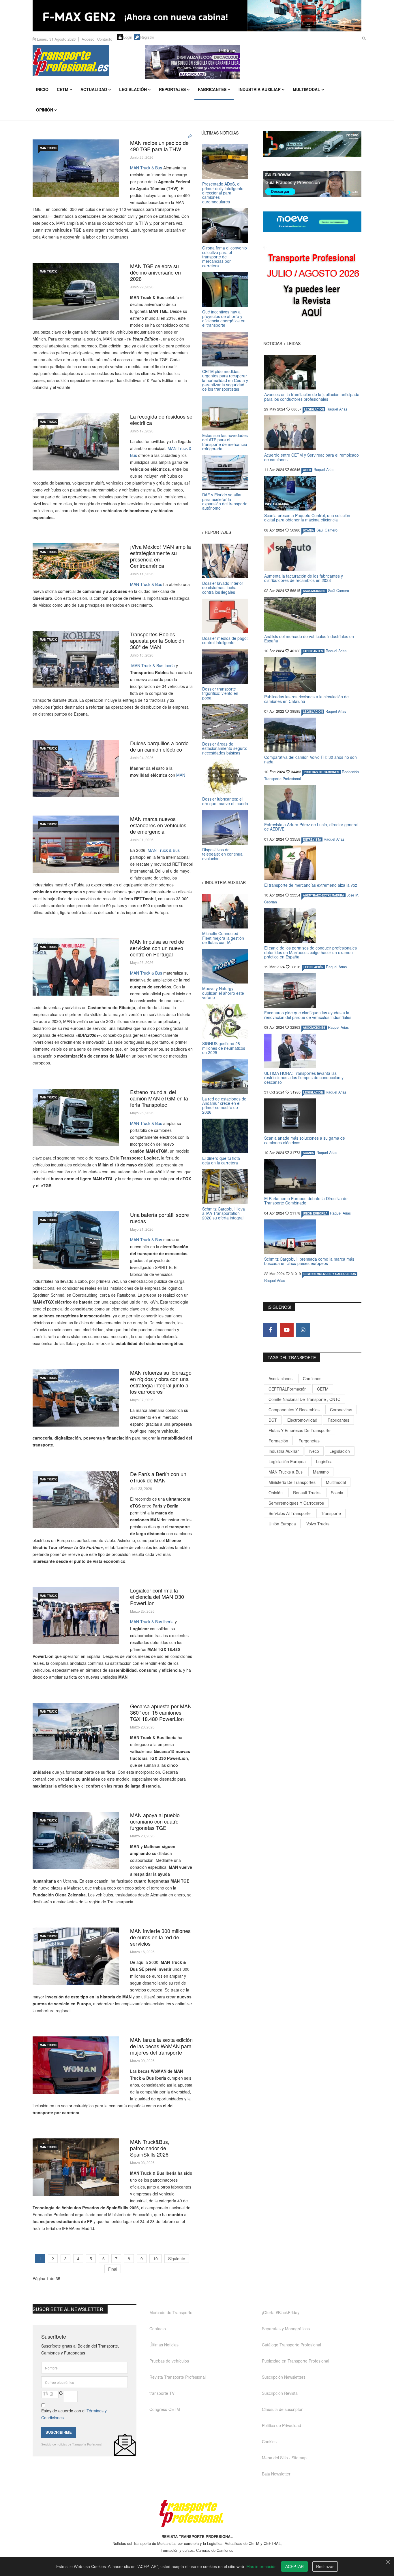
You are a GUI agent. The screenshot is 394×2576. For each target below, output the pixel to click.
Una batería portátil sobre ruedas (160, 1218)
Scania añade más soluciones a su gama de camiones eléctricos (305, 1140)
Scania (337, 1493)
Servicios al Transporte (290, 1513)
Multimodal (306, 89)
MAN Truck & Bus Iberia (152, 665)
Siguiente (177, 2259)
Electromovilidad (302, 1420)
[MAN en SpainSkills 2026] (76, 2167)
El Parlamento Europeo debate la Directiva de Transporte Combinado (306, 1201)
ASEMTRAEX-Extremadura (323, 895)
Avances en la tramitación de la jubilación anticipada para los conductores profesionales (312, 397)
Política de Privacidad (282, 2425)
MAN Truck (48, 148)
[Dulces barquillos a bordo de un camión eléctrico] (76, 768)
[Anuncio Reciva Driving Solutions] (312, 144)
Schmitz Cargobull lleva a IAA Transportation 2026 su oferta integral (224, 1213)
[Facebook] (270, 1330)
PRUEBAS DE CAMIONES (321, 772)
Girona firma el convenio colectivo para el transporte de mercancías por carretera (225, 257)
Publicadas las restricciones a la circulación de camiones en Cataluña (306, 699)
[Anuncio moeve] (312, 222)
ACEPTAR (294, 2566)
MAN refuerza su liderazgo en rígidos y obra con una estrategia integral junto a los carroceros (161, 1382)
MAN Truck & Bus (146, 168)
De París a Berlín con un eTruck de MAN (158, 1477)
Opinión (45, 110)
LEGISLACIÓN (314, 409)
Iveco (314, 1451)
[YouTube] (287, 1330)
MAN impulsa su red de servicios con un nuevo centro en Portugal (157, 948)
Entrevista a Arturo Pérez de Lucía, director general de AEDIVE (311, 827)
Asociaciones (281, 1378)
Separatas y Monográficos (286, 2329)
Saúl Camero (327, 530)
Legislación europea (287, 1461)
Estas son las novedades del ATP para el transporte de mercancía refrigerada (225, 442)
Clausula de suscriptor (282, 2409)
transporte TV (162, 2393)
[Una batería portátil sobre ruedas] (76, 1240)
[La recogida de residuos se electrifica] (76, 442)
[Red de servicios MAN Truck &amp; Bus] (76, 1956)
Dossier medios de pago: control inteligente (225, 640)
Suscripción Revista (280, 2393)
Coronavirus (341, 1410)
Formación (278, 1441)
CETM (63, 89)
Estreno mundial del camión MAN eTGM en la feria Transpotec (159, 1098)
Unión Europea (282, 1524)
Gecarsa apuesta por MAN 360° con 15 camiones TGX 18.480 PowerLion (161, 1712)
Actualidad (94, 89)
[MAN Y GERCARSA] (76, 1731)
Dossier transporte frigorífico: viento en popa (220, 693)
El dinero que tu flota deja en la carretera (221, 1160)
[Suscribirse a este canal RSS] (190, 136)
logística (324, 1461)
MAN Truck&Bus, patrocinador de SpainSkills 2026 (150, 2148)
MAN (181, 775)
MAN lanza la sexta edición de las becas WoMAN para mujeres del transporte (161, 2046)
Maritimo (321, 1472)
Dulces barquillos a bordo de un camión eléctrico (159, 746)
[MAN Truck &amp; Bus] (76, 1398)
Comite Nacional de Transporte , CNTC (304, 1399)
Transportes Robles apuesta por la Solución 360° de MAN (157, 640)
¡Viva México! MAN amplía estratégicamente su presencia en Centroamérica (161, 556)
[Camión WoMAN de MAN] (76, 2065)
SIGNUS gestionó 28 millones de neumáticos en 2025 (224, 1048)
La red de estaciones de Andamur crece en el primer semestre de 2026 (224, 1105)
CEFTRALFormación (288, 1389)
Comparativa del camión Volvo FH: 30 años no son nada (310, 759)
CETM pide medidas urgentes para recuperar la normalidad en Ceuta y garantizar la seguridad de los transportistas (225, 380)
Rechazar (325, 2566)
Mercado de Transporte (171, 2312)
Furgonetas (309, 1441)
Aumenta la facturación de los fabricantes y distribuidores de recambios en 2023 (304, 578)
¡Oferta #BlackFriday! (281, 2312)
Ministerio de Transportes (292, 1482)
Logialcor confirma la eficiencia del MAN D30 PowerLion (157, 1597)
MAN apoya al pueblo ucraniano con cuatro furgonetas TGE (155, 1821)
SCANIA (308, 530)
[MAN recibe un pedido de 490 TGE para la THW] (76, 168)
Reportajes (172, 89)
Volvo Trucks (318, 1524)
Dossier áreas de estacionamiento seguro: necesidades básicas (225, 748)
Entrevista (312, 839)
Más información (261, 2566)
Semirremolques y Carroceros (330, 1274)
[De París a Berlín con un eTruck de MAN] (76, 1499)
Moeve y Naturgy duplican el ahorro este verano (223, 993)
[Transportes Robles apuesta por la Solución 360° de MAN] (76, 660)
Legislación (133, 89)
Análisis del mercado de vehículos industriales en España (309, 639)
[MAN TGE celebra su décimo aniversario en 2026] (76, 291)
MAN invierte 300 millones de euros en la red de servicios (160, 1937)
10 (155, 2259)
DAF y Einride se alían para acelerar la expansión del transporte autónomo (225, 501)
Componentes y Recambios (294, 1410)
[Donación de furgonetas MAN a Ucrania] (76, 1840)
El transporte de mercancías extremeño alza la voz (311, 885)
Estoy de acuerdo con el (74, 2414)
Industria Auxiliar (260, 89)
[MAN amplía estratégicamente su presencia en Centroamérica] (76, 561)
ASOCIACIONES (314, 591)
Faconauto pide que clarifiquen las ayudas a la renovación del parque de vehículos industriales (308, 1015)
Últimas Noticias (164, 2345)
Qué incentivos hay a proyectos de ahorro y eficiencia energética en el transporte (224, 318)
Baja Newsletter (276, 2474)
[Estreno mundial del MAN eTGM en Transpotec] (76, 1117)
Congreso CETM (165, 2409)
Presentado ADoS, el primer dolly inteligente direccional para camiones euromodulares (223, 193)
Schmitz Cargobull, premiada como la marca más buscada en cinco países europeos (309, 1261)
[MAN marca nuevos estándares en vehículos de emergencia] (76, 844)
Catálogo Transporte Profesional (291, 2345)
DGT (273, 1420)
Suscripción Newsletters (284, 2377)
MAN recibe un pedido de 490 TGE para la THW (159, 146)
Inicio (42, 89)
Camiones (312, 1378)
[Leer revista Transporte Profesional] (312, 287)
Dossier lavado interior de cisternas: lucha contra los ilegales (223, 588)
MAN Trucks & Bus (286, 1472)
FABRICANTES (313, 651)
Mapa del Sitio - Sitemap (284, 2458)
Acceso (88, 39)
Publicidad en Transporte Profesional (295, 2361)
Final (113, 2269)
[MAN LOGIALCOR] (76, 1616)
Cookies (269, 2441)
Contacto (105, 39)
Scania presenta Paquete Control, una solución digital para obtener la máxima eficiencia (307, 518)
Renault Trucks (307, 1493)
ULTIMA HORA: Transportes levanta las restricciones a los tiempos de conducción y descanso (304, 1078)
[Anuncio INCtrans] (253, 62)
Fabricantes (212, 89)
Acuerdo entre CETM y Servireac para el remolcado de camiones (312, 457)
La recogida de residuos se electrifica (161, 419)
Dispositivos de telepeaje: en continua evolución (222, 854)
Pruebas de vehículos (169, 2361)
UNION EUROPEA (315, 1213)
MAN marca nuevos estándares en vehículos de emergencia (158, 825)
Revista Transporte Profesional (178, 2377)
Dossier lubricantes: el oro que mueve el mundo (225, 801)
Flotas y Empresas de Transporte (300, 1430)
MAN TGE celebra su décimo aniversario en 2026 (155, 272)
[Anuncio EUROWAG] (312, 184)
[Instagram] (303, 1330)
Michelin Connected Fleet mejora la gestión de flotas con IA (223, 938)
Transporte (331, 1513)
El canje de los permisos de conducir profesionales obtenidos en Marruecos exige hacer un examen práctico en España (310, 952)
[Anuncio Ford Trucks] (197, 16)
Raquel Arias (337, 409)
